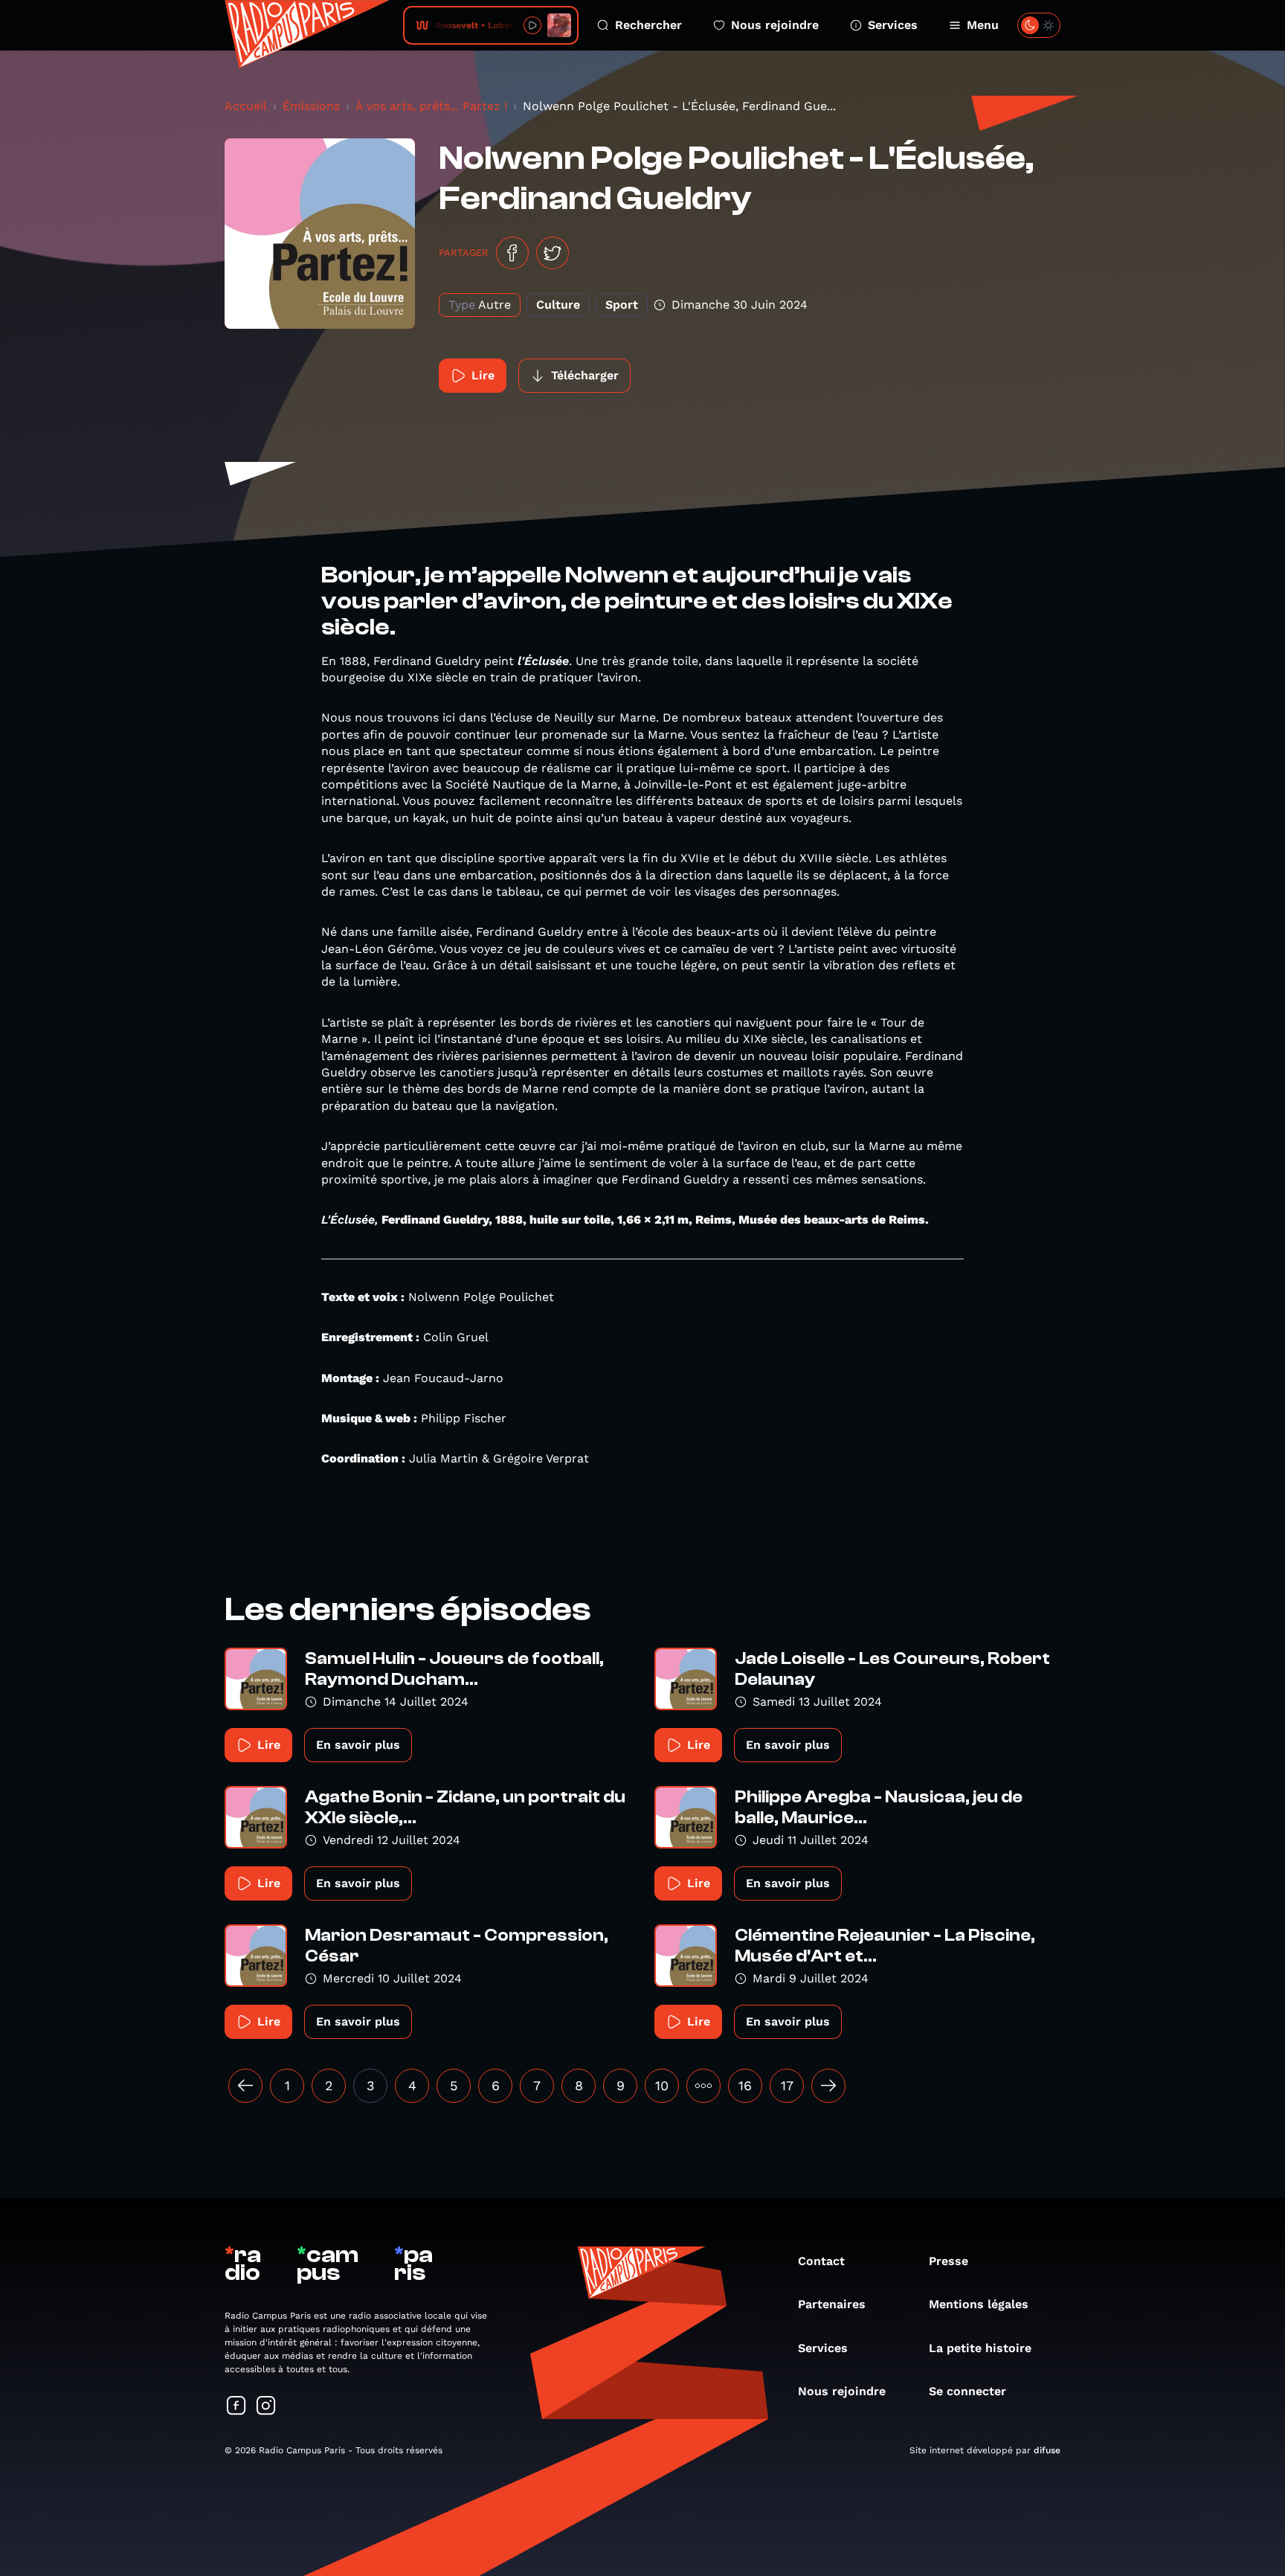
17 (787, 2085)
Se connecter (967, 2391)
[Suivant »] (828, 2086)
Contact (821, 2261)
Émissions (311, 106)
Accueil (246, 106)
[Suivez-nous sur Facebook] (236, 2407)
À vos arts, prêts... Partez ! (431, 106)
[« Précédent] (245, 2086)
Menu (983, 25)
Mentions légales (979, 2304)
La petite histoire (980, 2348)
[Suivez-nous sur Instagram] (266, 2407)
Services (893, 25)
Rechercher (648, 25)
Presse (949, 2261)
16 (745, 2085)
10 (662, 2085)
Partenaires (832, 2304)
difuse (1047, 2450)
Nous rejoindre (775, 25)
